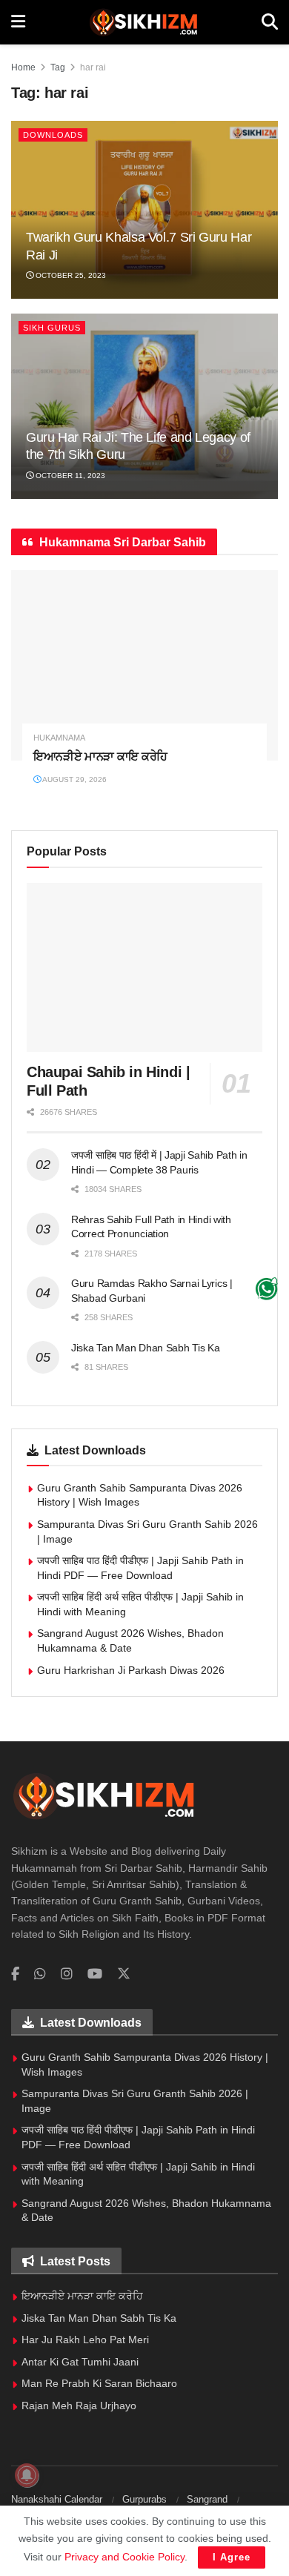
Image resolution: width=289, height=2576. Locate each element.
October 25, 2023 (70, 275)
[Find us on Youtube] (95, 1974)
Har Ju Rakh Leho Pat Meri (85, 2340)
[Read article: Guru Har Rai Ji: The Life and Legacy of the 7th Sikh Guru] (144, 406)
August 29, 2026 (74, 779)
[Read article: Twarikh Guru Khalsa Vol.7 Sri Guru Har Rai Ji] (144, 210)
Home (23, 67)
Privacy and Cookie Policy (124, 2557)
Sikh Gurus (52, 328)
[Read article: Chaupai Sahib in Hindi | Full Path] (144, 967)
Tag (58, 67)
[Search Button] (270, 22)
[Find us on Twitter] (124, 1974)
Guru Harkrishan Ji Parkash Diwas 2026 (131, 1670)
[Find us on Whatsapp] (40, 1974)
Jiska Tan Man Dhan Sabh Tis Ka (146, 1348)
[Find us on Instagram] (67, 1974)
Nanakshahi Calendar (57, 2499)
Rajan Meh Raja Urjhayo (79, 2406)
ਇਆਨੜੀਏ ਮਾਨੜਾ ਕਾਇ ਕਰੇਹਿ (100, 756)
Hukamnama (59, 738)
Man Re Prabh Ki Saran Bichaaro (99, 2383)
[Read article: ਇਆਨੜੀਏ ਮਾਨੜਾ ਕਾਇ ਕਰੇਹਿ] (144, 665)
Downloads (53, 135)
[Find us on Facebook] (15, 1974)
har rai (93, 67)
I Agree (232, 2557)
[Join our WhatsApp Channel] (266, 1288)
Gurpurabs (144, 2499)
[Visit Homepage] (143, 22)
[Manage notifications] (27, 2475)
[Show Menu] (18, 22)
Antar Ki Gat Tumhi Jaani (80, 2362)
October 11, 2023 (69, 476)
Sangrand (207, 2499)
